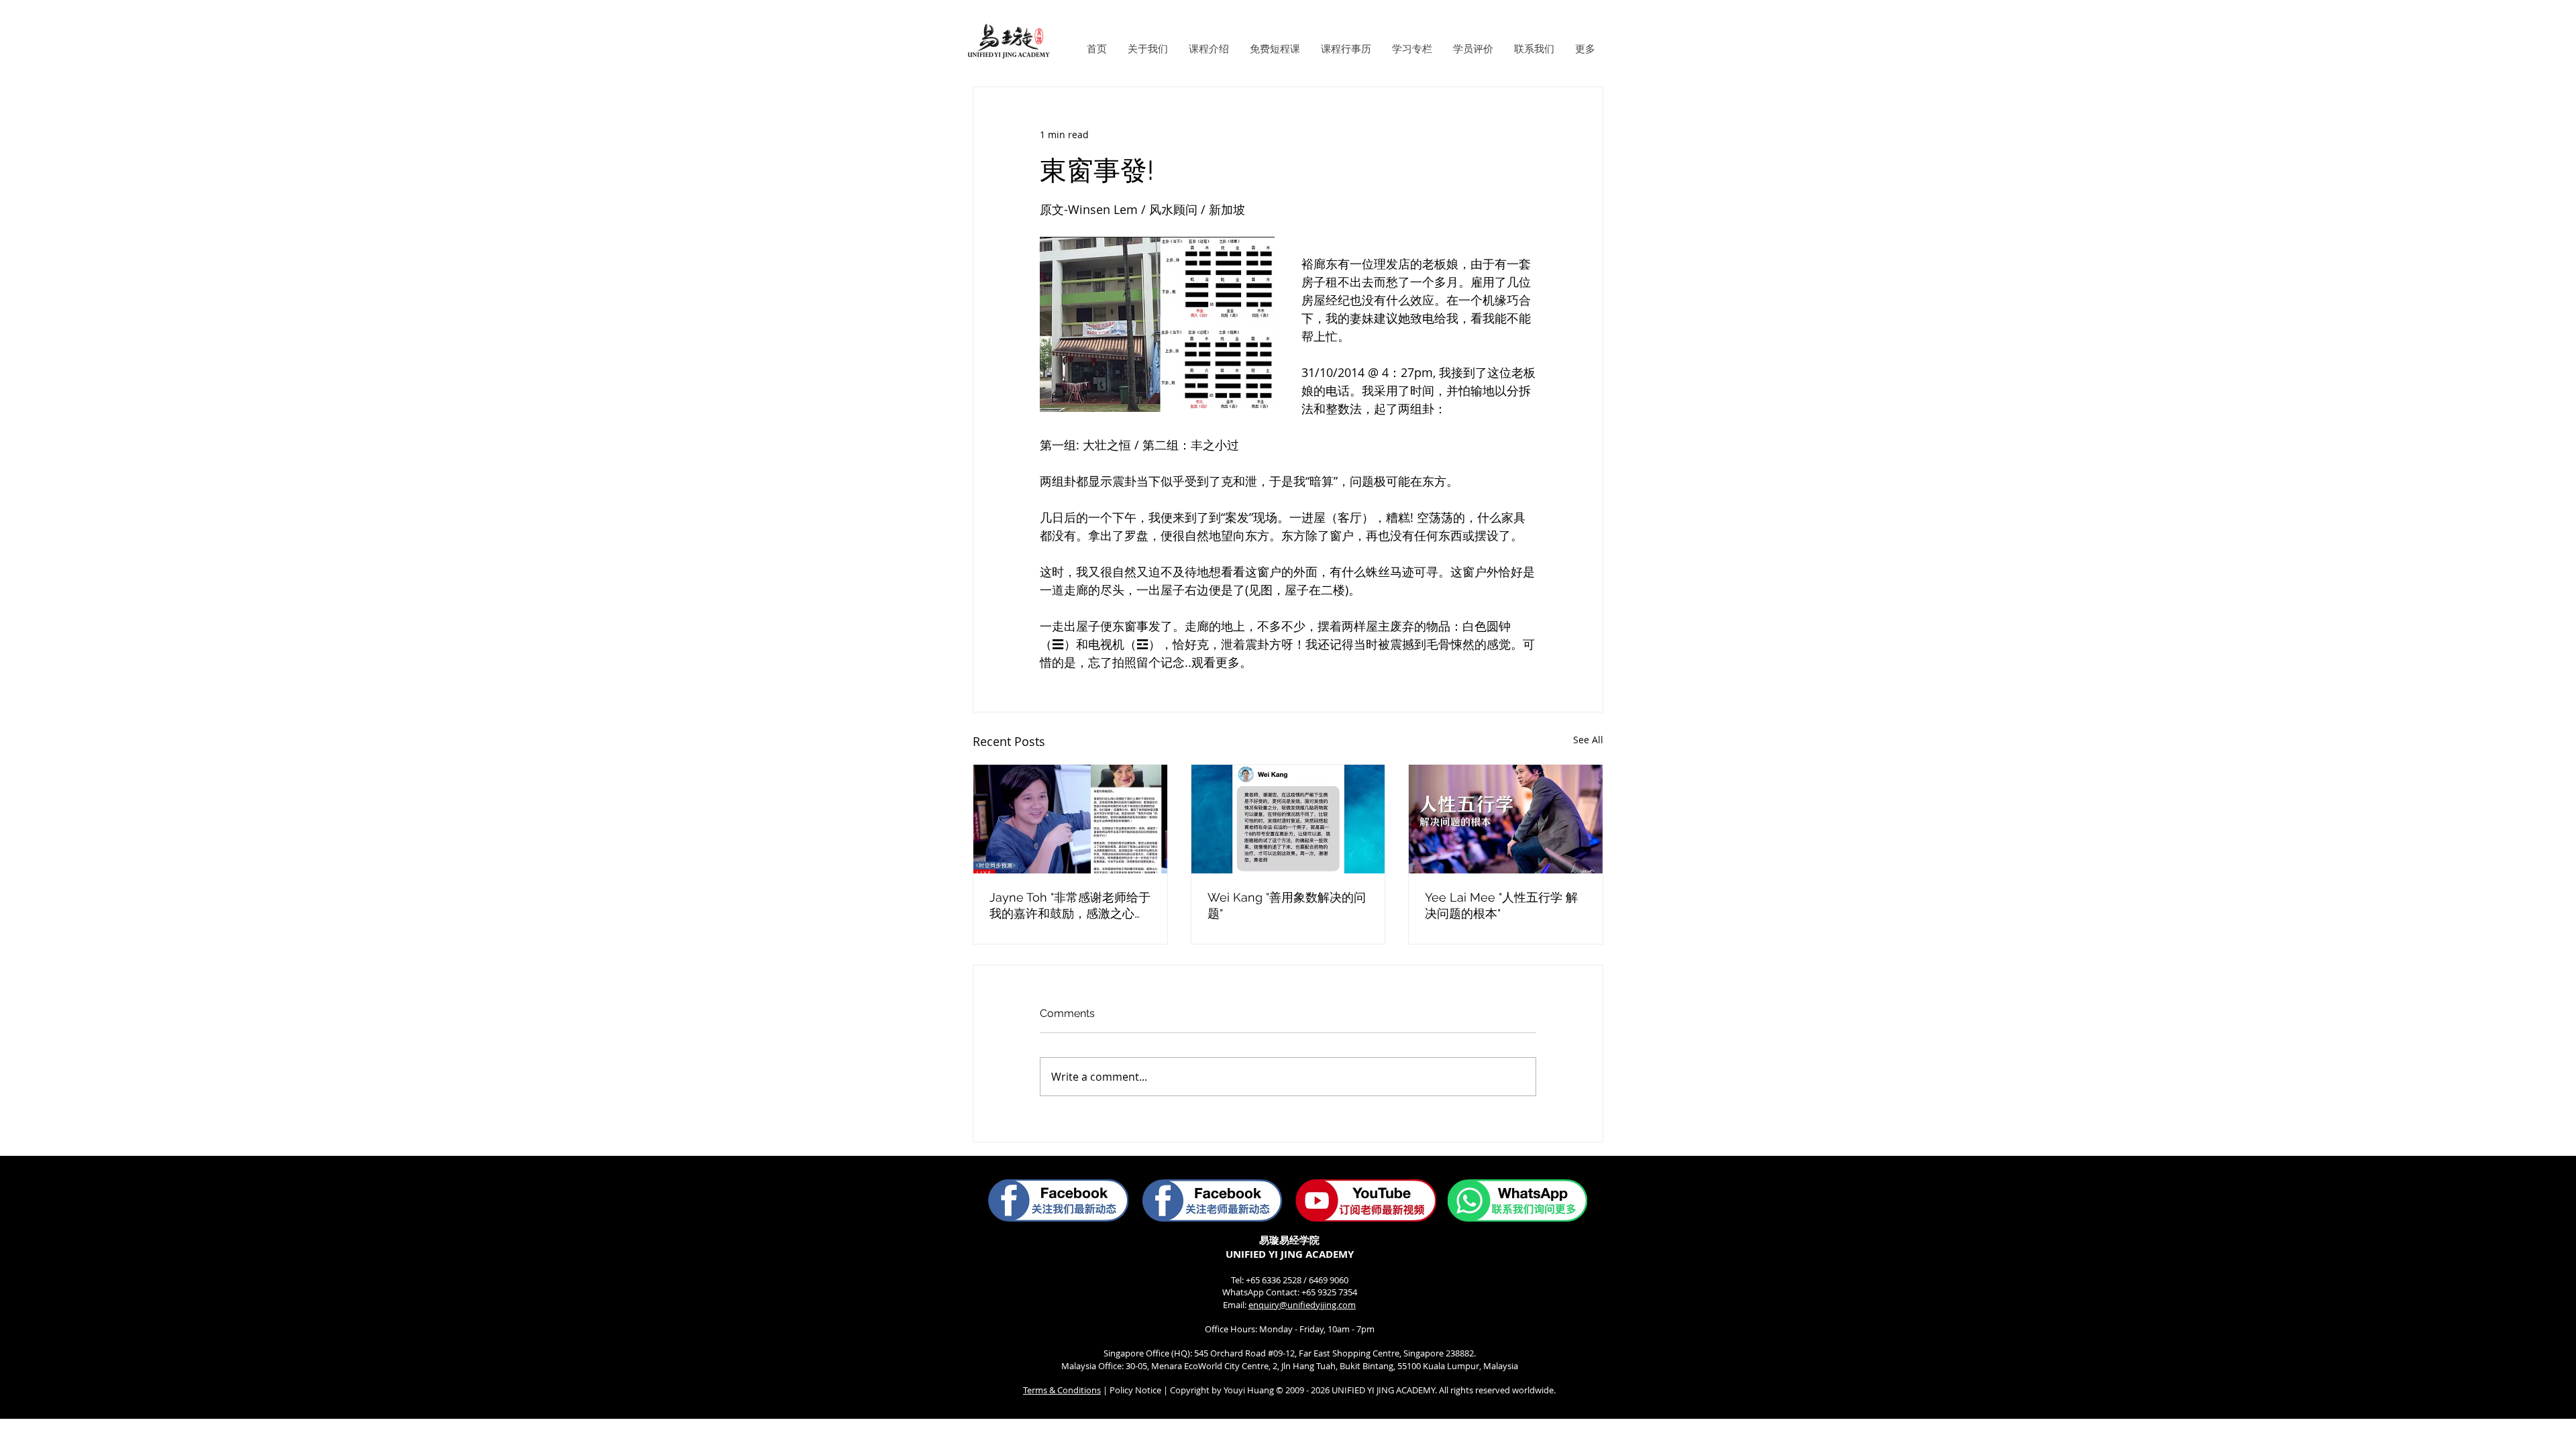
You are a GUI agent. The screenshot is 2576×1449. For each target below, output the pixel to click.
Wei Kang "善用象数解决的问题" (1287, 905)
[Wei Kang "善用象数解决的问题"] (1288, 819)
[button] (1147, 49)
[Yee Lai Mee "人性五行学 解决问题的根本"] (1506, 819)
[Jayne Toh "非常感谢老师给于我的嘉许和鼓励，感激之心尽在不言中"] (1070, 819)
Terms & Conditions (1062, 1390)
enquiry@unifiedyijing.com (1302, 1305)
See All (1588, 740)
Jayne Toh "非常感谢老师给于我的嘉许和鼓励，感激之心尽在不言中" (1070, 906)
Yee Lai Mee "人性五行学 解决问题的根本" (1501, 905)
